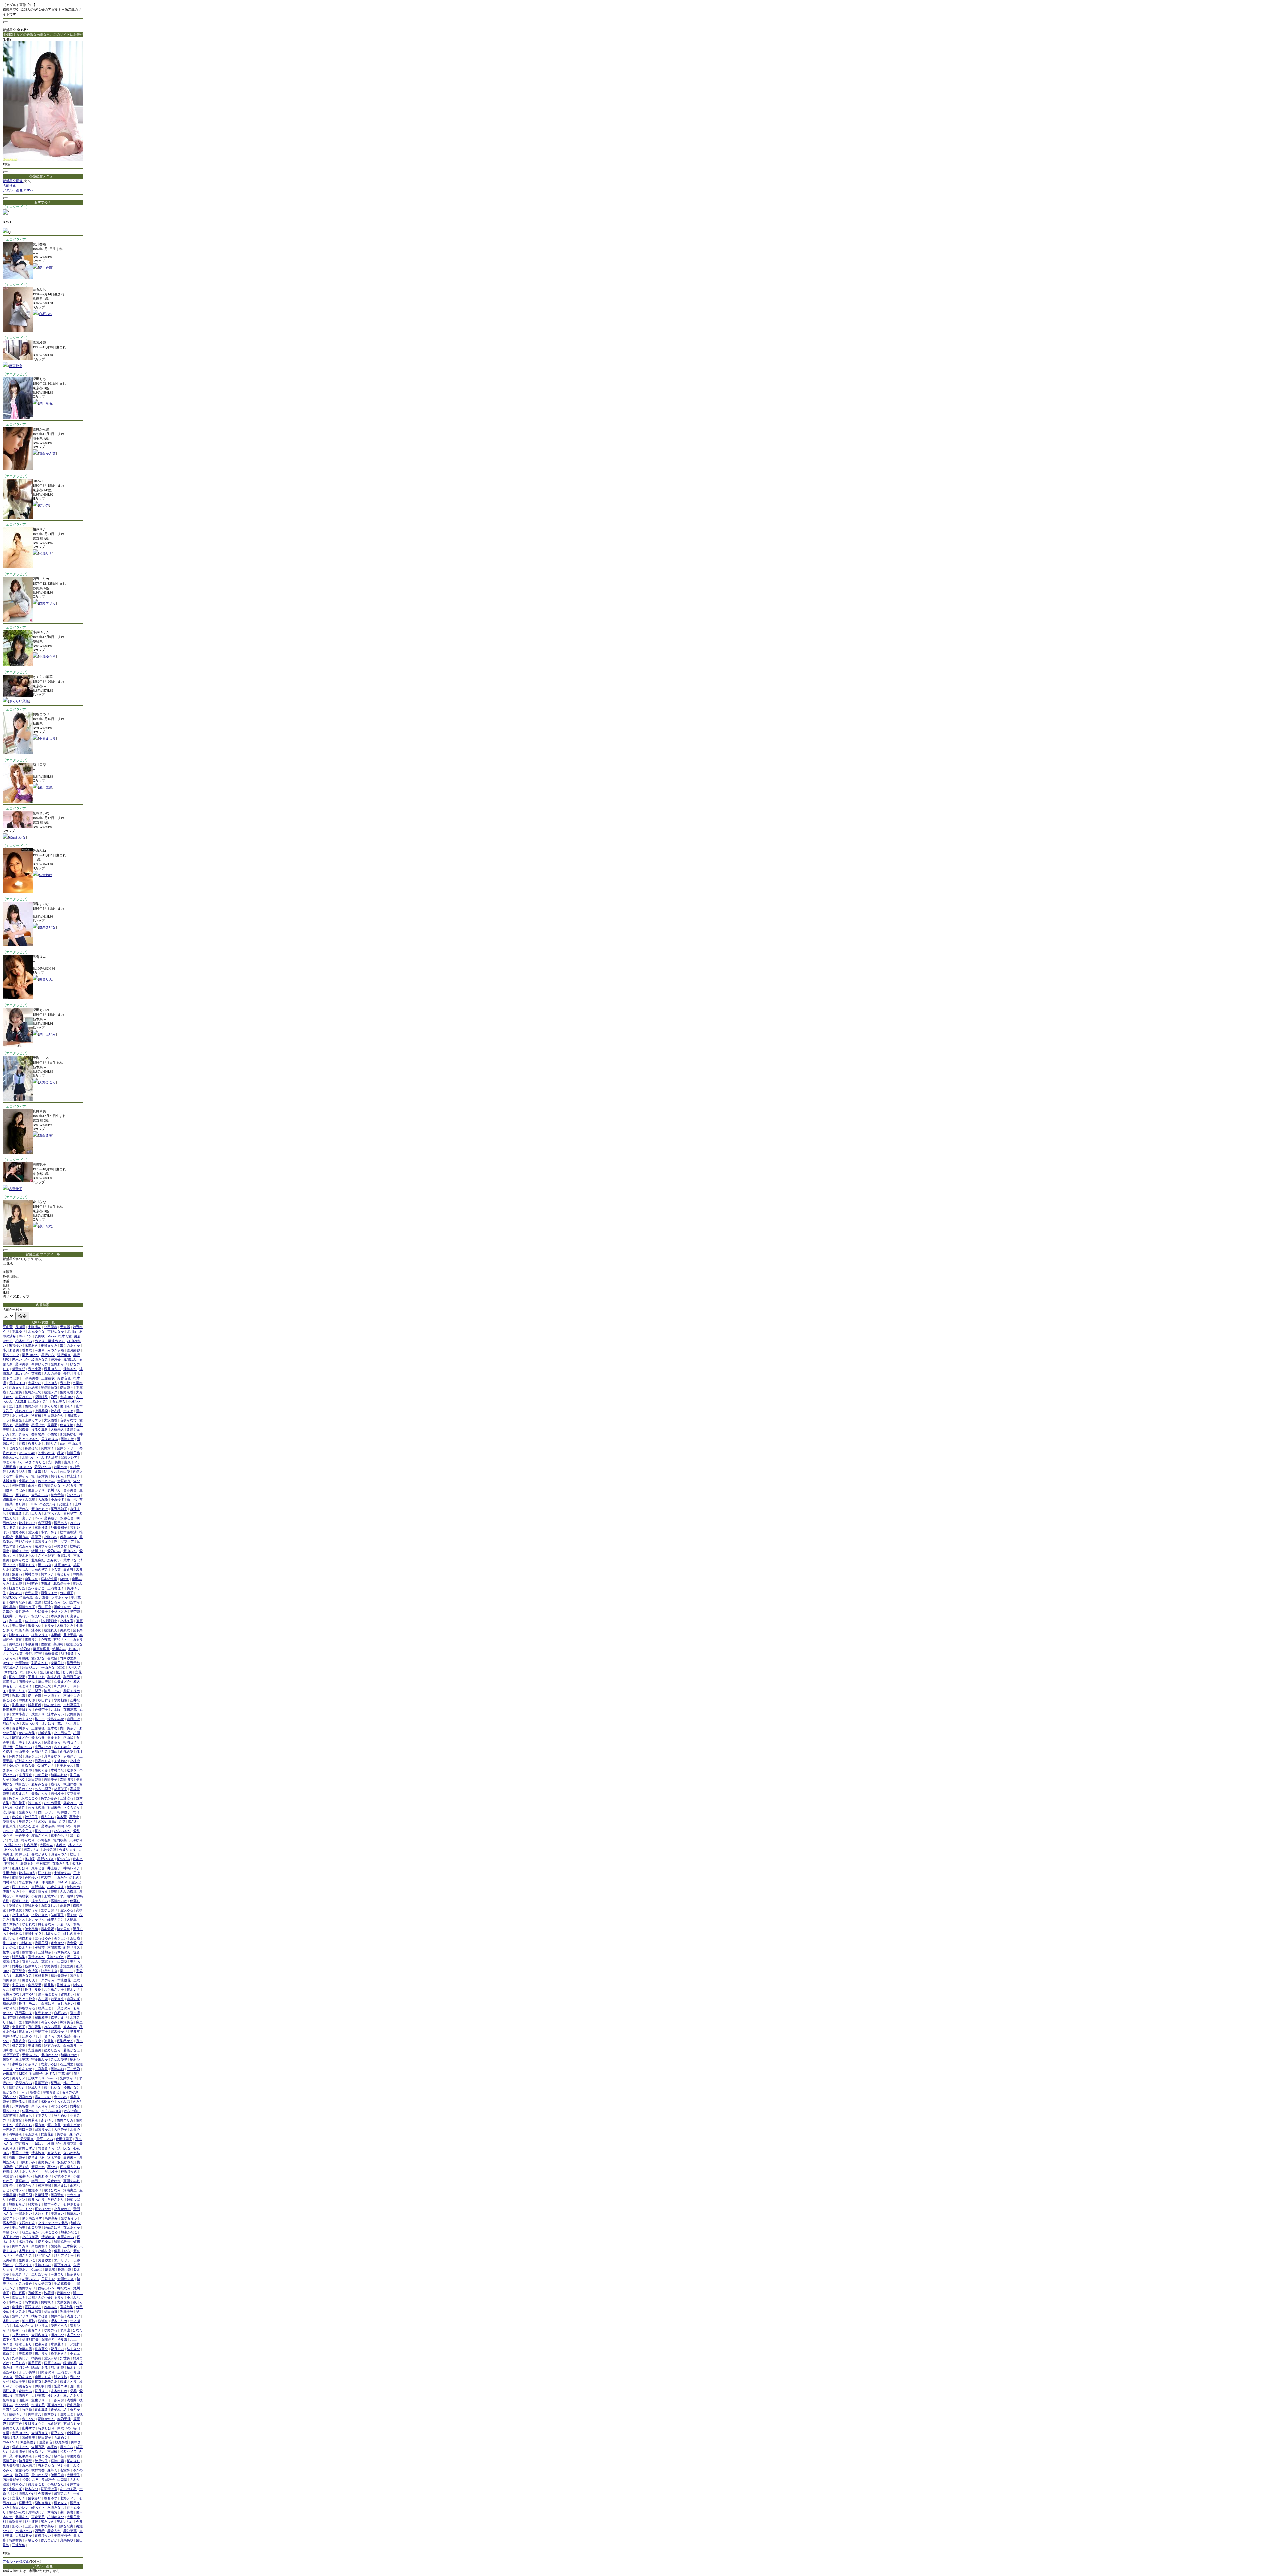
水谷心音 (67, 1518)
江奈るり (29, 2036)
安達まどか (72, 2125)
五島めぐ (61, 2438)
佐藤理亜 (41, 2195)
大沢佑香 (51, 1420)
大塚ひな (35, 1383)
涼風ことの (52, 1691)
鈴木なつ (31, 2489)
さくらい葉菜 (19, 701)
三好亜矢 (41, 1976)
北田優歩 (51, 1327)
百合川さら (20, 1728)
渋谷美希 (67, 1654)
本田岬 (56, 1635)
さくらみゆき (51, 2111)
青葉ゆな (63, 2293)
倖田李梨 (15, 1756)
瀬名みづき (59, 1854)
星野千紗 (73, 1663)
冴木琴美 (54, 2158)
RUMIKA (25, 1467)
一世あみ (9, 2130)
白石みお (46, 314)
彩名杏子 (11, 1649)
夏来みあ (51, 2382)
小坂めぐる (27, 1481)
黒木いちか (20, 1360)
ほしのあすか (70, 1346)
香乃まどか (49, 2540)
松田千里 (19, 2382)
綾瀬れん (51, 1630)
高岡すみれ (72, 2181)
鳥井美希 (51, 2218)
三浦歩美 (31, 2526)
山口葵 (62, 1962)
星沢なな (48, 1355)
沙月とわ (54, 2396)
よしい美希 (27, 2372)
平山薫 (8, 1327)
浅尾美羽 (41, 1943)
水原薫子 (57, 2344)
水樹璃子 (19, 2452)
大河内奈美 (40, 2335)
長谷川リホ (72, 1374)
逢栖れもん (59, 2410)
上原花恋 (41, 1411)
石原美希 (59, 1402)
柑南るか (19, 2484)
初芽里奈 (63, 1929)
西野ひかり (27, 2288)
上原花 (17, 1584)
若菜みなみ (24, 2083)
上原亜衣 (48, 1378)
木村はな (11, 1672)
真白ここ (9, 2354)
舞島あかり (43, 2013)
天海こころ (47, 1082)
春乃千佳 (64, 2419)
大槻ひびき (17, 1472)
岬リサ (8, 1747)
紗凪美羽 (25, 2195)
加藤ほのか (69, 2055)
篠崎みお (57, 2069)
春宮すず (73, 1999)
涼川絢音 (9, 1812)
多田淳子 (48, 2480)
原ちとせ (38, 1868)
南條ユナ (35, 2330)
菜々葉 (43, 1892)
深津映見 (41, 1397)
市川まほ (35, 1472)
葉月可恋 (35, 2363)
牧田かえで (43, 1686)
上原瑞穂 (38, 1728)
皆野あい (67, 1994)
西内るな (9, 2097)
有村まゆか (43, 2456)
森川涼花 (70, 1710)
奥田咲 (40, 1336)
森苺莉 (52, 2470)
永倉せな (57, 1943)
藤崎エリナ (20, 1551)
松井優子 (64, 1812)
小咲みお (51, 1537)
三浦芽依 (19, 2545)
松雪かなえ (27, 2186)
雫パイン (25, 1336)
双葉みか (25, 1546)
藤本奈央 (48, 1826)
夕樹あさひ (13, 1845)
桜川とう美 (64, 1672)
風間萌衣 (9, 2116)
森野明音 (67, 1780)
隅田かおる (40, 2368)
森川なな (46, 1226)
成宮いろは (49, 2064)
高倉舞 (68, 1570)
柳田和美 (41, 2018)
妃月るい (57, 2349)
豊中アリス (20, 2316)
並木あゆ (70, 2027)
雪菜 (19, 1640)
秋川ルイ (35, 1803)
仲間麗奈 (48, 1882)
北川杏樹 (22, 1537)
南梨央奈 (31, 1579)
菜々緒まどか (48, 1994)
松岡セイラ (72, 1742)
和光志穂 (54, 1677)
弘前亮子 (57, 1915)
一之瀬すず (52, 1696)
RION (23, 2074)
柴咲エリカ (72, 1691)
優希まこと (20, 1794)
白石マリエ (24, 2265)
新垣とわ (38, 2167)
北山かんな (50, 2055)
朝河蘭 (8, 1616)
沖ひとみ (73, 1495)
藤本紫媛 (47, 1929)
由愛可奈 (35, 1486)
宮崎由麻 (57, 2461)
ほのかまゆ (52, 1705)
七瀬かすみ (62, 1873)
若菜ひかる (43, 1467)
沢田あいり (30, 1724)
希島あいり (68, 1537)
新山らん (70, 1551)
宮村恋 (17, 2120)
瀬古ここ (67, 1971)
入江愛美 (15, 1392)
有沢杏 (46, 1878)
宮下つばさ (11, 1378)
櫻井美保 (31, 2022)
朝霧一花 (19, 2330)
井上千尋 (70, 1635)
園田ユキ (19, 2298)
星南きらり (27, 1812)
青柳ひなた (43, 2536)
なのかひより (29, 1826)
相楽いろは (40, 1616)
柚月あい (22, 1784)
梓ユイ (40, 1719)
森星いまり (59, 2018)
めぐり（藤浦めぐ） (50, 1341)
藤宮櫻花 (29, 1952)
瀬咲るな (19, 2102)
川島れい (22, 1616)
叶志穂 (56, 1411)
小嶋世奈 (45, 2251)
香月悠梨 (38, 1434)
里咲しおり (49, 1910)
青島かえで (57, 1822)
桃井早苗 (57, 2316)
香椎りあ (63, 1985)
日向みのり (46, 2372)
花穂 (54, 1892)
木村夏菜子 (72, 1705)
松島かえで (33, 1392)
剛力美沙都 (11, 2466)
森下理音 (45, 1523)
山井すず (29, 2428)
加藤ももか (17, 2204)
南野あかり (46, 2162)
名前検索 (9, 185)
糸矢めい (15, 1593)
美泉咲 (65, 1630)
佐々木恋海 (36, 1808)
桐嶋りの (64, 1826)
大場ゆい (67, 1397)
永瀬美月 (38, 2405)
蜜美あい (35, 1626)
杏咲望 (52, 1658)
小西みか (60, 1878)
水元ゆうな (36, 1332)
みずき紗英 (50, 1458)
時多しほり (46, 2428)
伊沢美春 (57, 2475)
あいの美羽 (68, 2489)
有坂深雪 (35, 2312)
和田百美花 (72, 1677)
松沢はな (22, 1509)
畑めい (17, 2526)
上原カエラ (33, 1420)
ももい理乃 (43, 1789)
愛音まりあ (36, 2158)
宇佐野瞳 (73, 2456)
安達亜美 (35, 2050)
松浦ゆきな (56, 2517)
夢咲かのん (46, 2419)
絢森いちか (32, 1850)
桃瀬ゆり (35, 2190)
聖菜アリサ (20, 2153)
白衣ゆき (48, 2004)
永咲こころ (30, 1798)
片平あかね (65, 1766)
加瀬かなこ (69, 2232)
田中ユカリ (20, 2246)
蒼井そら (22, 1476)
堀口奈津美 (40, 1476)
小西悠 (52, 1434)
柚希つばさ (40, 2316)
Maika (51, 1336)
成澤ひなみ (52, 2190)
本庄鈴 (52, 2447)
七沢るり (70, 1486)
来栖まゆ (61, 2186)
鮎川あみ (59, 1649)
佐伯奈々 (67, 1406)
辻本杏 (78, 1859)
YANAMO (10, 2442)
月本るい (29, 1994)
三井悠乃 (73, 2069)
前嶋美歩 (73, 1453)
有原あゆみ (66, 2237)
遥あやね (9, 2372)
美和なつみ (24, 1747)
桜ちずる (63, 1859)
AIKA (42, 1822)
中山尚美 (19, 2228)
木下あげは (11, 2237)
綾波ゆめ (73, 1887)
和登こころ (30, 2480)
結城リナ (35, 2088)
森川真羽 (38, 2447)
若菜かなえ (72, 2050)
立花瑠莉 (65, 2074)
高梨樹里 (15, 2522)
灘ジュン (61, 1938)
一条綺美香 (30, 1378)
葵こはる (9, 1700)
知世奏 (65, 2358)
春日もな (25, 1710)
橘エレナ (47, 1574)
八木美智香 (20, 2106)
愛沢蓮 (33, 1532)
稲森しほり (20, 1868)
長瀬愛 (20, 1327)
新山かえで (40, 1509)
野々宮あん (43, 2256)
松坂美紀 (22, 2167)
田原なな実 (65, 2526)
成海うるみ (40, 1901)
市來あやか (24, 2069)
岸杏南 (40, 2125)
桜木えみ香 (11, 1952)
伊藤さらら (52, 1742)
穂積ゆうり (17, 2414)
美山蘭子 (19, 1626)
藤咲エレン (11, 2218)
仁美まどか (62, 1682)
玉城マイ (51, 1896)
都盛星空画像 (13, 181)
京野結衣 (38, 1887)
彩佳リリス (72, 1948)
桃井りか (9, 1943)
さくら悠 (51, 1406)
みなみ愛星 (59, 2060)
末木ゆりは (59, 2391)
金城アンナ (46, 1766)
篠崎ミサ (67, 1439)
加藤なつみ (20, 1570)
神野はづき (11, 2172)
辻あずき (25, 1528)
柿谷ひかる (27, 2008)
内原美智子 (11, 2480)
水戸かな (73, 2335)
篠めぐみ (41, 1770)
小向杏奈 (44, 1840)
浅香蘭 (72, 2400)
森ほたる (25, 2391)
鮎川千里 (15, 2022)
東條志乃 (22, 2396)
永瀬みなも (56, 2508)
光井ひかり (68, 2078)
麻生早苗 (9, 1607)
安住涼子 (65, 1504)
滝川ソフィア (64, 1542)
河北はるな (59, 2106)
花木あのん (62, 1952)
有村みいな (46, 2466)
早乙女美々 (24, 1831)
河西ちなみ (11, 1724)
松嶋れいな (17, 837)
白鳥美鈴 (41, 1775)
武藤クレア (69, 1458)
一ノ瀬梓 (73, 2344)
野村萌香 (31, 1584)
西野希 (40, 2531)
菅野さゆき (24, 1542)
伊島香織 (26, 1598)
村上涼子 (73, 1476)
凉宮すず (48, 1962)
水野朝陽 (61, 1700)
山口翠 (62, 2480)
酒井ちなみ (17, 1602)
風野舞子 (47, 1448)
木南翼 (52, 2512)
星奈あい (22, 2270)
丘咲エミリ (36, 2078)
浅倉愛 (72, 1943)
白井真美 (42, 1598)
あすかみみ (49, 1798)
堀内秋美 (60, 1840)
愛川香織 (46, 267)
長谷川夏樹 (33, 1990)
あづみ (14, 1798)
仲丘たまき (49, 1971)
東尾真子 (19, 2027)
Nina (54, 1752)
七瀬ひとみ (24, 2531)
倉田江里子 (64, 2139)
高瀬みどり (56, 2405)
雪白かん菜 (47, 453)
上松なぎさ (40, 1915)
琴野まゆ (61, 1546)
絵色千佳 (57, 1495)
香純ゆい (31, 1878)
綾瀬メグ (51, 1392)
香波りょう (67, 1850)
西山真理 (19, 2293)
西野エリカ (47, 603)
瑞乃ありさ (24, 2377)
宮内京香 (15, 2424)
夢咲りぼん (33, 2307)
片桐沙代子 (36, 2512)
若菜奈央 (57, 1999)
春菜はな (31, 1448)
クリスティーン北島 (53, 2223)
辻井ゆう (48, 1724)
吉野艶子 (16, 1189)
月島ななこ (52, 1934)
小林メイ (19, 2190)
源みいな (57, 2335)
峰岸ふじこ (56, 1920)
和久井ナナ (62, 1686)
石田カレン (20, 2508)
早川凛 (14, 1840)
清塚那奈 (15, 2134)
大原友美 (63, 2302)
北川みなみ (24, 1976)
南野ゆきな (27, 1682)
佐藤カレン (30, 2111)
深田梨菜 (35, 1780)
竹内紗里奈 (68, 1658)
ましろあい (66, 2004)
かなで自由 (72, 2111)
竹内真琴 (30, 1845)
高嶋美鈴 (9, 2461)
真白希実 (46, 1135)
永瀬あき (31, 1346)
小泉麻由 (31, 1644)
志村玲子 (57, 1794)
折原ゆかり (62, 1565)
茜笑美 (56, 2246)
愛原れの (22, 2470)
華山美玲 (45, 1682)
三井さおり (72, 2396)
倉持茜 (33, 1971)
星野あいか (40, 2274)
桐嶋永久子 (27, 1607)
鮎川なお (51, 1472)
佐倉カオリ (36, 1490)
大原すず (41, 2214)
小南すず (15, 2489)
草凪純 (24, 1658)
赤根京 (17, 1817)
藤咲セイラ (33, 1934)
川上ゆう (51, 1383)
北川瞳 (72, 1332)
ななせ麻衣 (43, 2284)
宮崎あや (19, 1780)
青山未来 (9, 1826)
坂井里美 (73, 1957)
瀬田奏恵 (67, 2512)
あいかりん (36, 1920)
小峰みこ (15, 2302)
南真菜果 (35, 1985)
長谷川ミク (11, 1355)
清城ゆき (48, 2237)
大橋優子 (73, 2475)
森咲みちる (61, 1864)
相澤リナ (46, 553)
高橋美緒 (51, 1654)
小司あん (15, 1934)
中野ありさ (27, 1700)
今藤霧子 (45, 2494)
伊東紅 (46, 1584)
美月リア (19, 2078)
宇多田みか (40, 2060)
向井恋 (75, 2106)
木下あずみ (52, 1514)
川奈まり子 (24, 1686)
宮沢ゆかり (59, 2032)
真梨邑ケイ (65, 2041)
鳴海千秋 (67, 2312)
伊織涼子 (70, 1756)
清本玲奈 (38, 2153)
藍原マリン (33, 1966)
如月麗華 (25, 2461)
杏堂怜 (65, 2470)
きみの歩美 (52, 1374)
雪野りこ (31, 1640)
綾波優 (56, 1360)
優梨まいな (47, 927)
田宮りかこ (43, 2130)
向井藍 (17, 1966)
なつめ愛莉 (52, 1803)
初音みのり (46, 1453)
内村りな (9, 1882)
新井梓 (49, 1985)
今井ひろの (40, 1364)
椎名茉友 (19, 2046)
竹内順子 (67, 1593)
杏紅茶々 (22, 2144)
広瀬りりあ (20, 1901)
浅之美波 (61, 2377)
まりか (49, 1626)
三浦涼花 (67, 1798)
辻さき (72, 1770)
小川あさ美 (11, 1350)
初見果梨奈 (24, 2456)
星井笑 (75, 2032)
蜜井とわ (19, 1920)
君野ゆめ (19, 1532)
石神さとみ (72, 2204)
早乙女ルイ (48, 1504)
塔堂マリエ (40, 1635)
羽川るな (9, 2209)
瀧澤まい (57, 2214)
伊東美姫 (67, 1425)
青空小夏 (35, 1369)
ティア (68, 1411)
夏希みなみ (40, 1784)
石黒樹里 (67, 2064)
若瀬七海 (60, 1467)
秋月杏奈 (9, 2018)
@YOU (8, 1663)
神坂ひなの (69, 2172)
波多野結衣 (49, 1388)
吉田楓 (52, 2452)
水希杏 (61, 1845)
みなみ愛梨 (52, 2027)
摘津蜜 (33, 2102)
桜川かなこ (72, 2088)
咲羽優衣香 (49, 2489)
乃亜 (54, 1397)
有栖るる (31, 2540)
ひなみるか (62, 1831)
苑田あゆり (43, 2176)
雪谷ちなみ (30, 1962)
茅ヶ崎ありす (32, 2218)
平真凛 (65, 2330)
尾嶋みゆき (52, 2228)
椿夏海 (62, 2340)
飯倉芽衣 (35, 2382)
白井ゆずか (11, 2036)
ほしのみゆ (27, 1453)
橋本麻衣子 (52, 2204)
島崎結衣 (22, 1896)
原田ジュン (30, 1668)
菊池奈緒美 (43, 2503)
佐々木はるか (29, 1439)
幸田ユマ (38, 2181)
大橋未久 (57, 1430)
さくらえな (72, 1808)
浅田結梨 (19, 1957)
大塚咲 (43, 1500)
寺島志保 (31, 1593)
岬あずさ (38, 2508)
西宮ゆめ (25, 2097)
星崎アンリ (27, 1822)
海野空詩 (64, 2036)
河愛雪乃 (9, 2176)
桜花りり (73, 2461)
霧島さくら (40, 1836)
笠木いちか (65, 2522)
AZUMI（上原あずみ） (32, 1402)
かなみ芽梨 (27, 1733)
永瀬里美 (67, 1966)
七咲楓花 (35, 1327)
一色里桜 (22, 1836)
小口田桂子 (62, 1733)
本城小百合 (72, 1696)
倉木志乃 (29, 2466)
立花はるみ (43, 1938)
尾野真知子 (59, 1509)
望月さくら (24, 2125)
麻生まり (57, 2274)
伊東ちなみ (11, 1892)
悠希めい (54, 1560)
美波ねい (61, 1761)
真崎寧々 (35, 2293)
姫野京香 (67, 1392)
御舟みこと (36, 2484)
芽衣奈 (36, 1374)
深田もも (46, 403)
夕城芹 (40, 1948)
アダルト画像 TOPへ (18, 190)
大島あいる (40, 1495)
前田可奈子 (17, 2158)
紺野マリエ (40, 2326)
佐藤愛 (46, 1644)
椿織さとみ (24, 2256)
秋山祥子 (45, 1700)
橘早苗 (59, 2456)
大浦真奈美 (40, 2433)
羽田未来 (54, 1808)
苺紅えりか (17, 2088)
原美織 (72, 1915)
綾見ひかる (43, 1546)
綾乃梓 (25, 1649)
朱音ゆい (15, 1346)
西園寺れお (49, 1906)
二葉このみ (62, 2008)
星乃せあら (52, 2050)
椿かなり (28, 1840)
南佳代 (17, 2307)
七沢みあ (19, 2312)
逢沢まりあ (43, 2377)
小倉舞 (36, 1896)
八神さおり (56, 2200)
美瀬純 (58, 1644)
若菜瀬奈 (27, 2139)
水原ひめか (27, 2242)
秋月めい (61, 2116)
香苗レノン (17, 2200)
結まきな (73, 2349)
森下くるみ (11, 2340)
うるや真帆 (40, 1430)
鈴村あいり (27, 1523)
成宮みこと (62, 2494)
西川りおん (20, 1887)
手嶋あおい (24, 2214)
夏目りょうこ (35, 2424)
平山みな (48, 1668)
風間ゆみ (70, 1360)
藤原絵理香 (41, 1649)
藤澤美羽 (22, 1364)
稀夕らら (47, 1817)
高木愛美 (31, 2302)
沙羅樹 (49, 2293)
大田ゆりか (20, 2433)
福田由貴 (51, 2312)
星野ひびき (46, 1859)
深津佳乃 (48, 2340)
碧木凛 (75, 2013)
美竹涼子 (22, 1612)
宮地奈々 (9, 2186)
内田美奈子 (68, 1728)
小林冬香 (67, 1621)
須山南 (24, 2400)
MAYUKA (10, 1598)
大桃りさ (75, 1668)
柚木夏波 (29, 2321)
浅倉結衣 (54, 2424)
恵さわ (73, 1822)
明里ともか (30, 2232)
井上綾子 (54, 1868)
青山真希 (73, 2405)
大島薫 (72, 1920)
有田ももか (72, 2424)
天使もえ (35, 1742)
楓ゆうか (31, 1910)
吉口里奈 (25, 2130)
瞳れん (56, 1784)
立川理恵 (15, 1406)
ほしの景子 (72, 1934)
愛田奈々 (67, 1388)
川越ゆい (38, 2144)
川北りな (41, 2354)
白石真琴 (70, 2046)
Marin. (64, 1579)
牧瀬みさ (41, 2344)
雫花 (73, 2391)
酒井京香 (54, 2125)
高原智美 (15, 2540)
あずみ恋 (63, 2102)
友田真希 (15, 1514)
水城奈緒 (9, 1481)
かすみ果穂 (27, 1500)
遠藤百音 (46, 2442)
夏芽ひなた (43, 2209)
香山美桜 (22, 1752)
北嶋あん (22, 2517)
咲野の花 (51, 2330)
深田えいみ (47, 1034)
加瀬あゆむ (68, 1434)
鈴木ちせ (25, 1948)
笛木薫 (62, 1817)
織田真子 (9, 1500)
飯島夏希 (35, 1705)
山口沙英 (35, 2228)
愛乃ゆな (45, 2242)
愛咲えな (15, 1906)
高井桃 (72, 1500)
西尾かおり (33, 1406)
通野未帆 (25, 2018)
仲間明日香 (43, 2386)
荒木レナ (73, 1990)
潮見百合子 (11, 2055)
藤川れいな (52, 2088)
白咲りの (64, 2428)
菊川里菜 (46, 787)
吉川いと (9, 1938)
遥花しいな (43, 2097)
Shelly (23, 2092)
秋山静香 (70, 1784)
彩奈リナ (31, 2064)
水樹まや (47, 2102)
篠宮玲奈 (16, 366)
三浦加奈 (45, 1952)
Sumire (52, 2078)
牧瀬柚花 (70, 2363)
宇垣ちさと (51, 2092)
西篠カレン (46, 2288)
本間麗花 (54, 1948)
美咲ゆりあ (27, 2223)
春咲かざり (40, 1854)
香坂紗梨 (67, 2307)
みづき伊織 (56, 1350)
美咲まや (48, 2279)
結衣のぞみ (52, 2046)
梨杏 (6, 1696)
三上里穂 (22, 2060)
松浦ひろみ (52, 1602)
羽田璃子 (36, 2074)
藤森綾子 (51, 1518)
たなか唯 (22, 2405)
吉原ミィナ (72, 1462)
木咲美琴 (47, 2526)
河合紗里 (45, 2260)
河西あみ (25, 1938)
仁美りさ (19, 2363)
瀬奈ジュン (33, 1756)
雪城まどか (20, 2447)
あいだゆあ (20, 1416)
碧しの (74, 1878)
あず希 (50, 2074)
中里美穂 (19, 1985)
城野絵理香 (62, 2242)
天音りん (64, 1924)
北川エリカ (33, 1514)
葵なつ (52, 2167)
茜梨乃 (8, 2060)
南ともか (63, 1574)
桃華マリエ (17, 1691)
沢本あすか (60, 1598)
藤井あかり (36, 2200)
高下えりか (40, 2106)
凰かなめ (9, 2092)
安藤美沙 (57, 1663)
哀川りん (54, 1490)
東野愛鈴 (15, 1579)
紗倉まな (15, 1388)
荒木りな (70, 1560)
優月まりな (56, 2298)
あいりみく (30, 2172)
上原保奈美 (20, 1430)
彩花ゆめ (19, 1705)
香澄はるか (36, 1957)
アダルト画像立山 (16, 2562)
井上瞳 (56, 1710)
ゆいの (44, 505)
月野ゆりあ (11, 2279)
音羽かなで (68, 1420)
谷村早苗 (70, 1514)
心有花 (46, 1640)
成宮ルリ (38, 1714)
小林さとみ (59, 1612)
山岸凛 (20, 2050)
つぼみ (20, 1490)
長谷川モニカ (29, 2004)
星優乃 (36, 1537)
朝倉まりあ (17, 1588)
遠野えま (67, 2414)
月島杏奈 (19, 2041)
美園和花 (25, 2354)
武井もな (25, 2209)
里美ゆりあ (50, 1439)
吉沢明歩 (9, 1467)
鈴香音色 (64, 1378)
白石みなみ (46, 1924)
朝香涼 (35, 2092)
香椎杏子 (41, 1710)
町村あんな (24, 1761)
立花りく (19, 2498)
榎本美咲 (45, 2186)
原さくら (67, 2447)
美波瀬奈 (35, 2046)
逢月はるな (24, 1789)
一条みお (57, 2400)
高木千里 (9, 2223)
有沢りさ (60, 1640)
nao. (63, 1444)
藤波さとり (68, 2382)
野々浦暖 (31, 2522)
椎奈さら (73, 2274)
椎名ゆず (51, 2498)
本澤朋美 (57, 1616)
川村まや (31, 1574)
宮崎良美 (29, 2438)
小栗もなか (24, 2386)
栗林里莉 (15, 1644)
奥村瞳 (30, 1859)
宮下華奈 (19, 1971)
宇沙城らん (11, 1668)
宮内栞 (75, 1976)
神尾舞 (49, 2041)
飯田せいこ (27, 2260)
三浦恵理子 (56, 1588)
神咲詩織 (19, 1486)
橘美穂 (36, 2358)
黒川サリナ (62, 2260)
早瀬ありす (27, 1565)
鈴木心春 (38, 1738)
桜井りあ (35, 1444)
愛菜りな (9, 1822)
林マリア (75, 1845)
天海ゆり (76, 1840)
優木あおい (27, 1556)
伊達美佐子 (28, 2442)
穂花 (61, 1453)
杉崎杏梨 (45, 1733)
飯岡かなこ (20, 1560)
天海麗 (65, 1327)
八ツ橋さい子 (54, 1990)
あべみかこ (36, 1588)
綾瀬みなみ (40, 1360)
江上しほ (45, 1873)
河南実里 (70, 2190)
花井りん (64, 1724)
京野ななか (56, 1332)
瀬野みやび (27, 2494)
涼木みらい (56, 1714)
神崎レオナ (72, 1868)
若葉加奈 (31, 2134)
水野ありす (27, 2251)
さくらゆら (62, 1747)
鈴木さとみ (46, 1481)
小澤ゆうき (47, 656)
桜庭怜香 (62, 2442)
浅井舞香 (15, 1621)
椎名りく (15, 1859)
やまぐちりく (13, 1462)
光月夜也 (25, 1775)
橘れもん (57, 1476)
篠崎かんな (17, 2512)
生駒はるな (43, 2265)
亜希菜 (56, 1570)
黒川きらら (20, 1434)
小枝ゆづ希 (62, 2176)
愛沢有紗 (51, 2358)
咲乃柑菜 (22, 2475)
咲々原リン (36, 2452)
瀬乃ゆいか (30, 1355)
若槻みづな (11, 1994)
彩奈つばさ (56, 1957)
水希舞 (17, 1929)
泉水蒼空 (41, 2349)
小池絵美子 (40, 1612)
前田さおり (11, 1980)
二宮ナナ (25, 1518)
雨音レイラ (49, 1593)
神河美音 (67, 2022)
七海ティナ (68, 2498)
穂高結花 (9, 2004)
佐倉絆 (20, 1808)
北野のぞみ (43, 1747)
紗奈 (22, 1444)
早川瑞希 (67, 1896)
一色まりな (24, 1719)
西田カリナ (46, 1812)
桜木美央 (35, 2041)
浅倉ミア (73, 2316)
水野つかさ (30, 1458)
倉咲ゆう (64, 1481)
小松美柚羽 (30, 2237)
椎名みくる (24, 1411)
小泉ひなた (56, 2484)
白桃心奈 (25, 1943)
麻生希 (40, 1350)
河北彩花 (57, 2368)
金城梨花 (73, 2433)
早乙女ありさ (29, 1882)
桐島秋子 (47, 2302)
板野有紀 (19, 1369)
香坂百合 (41, 2083)
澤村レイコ (17, 1383)
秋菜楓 (36, 1416)
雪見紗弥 (73, 1350)
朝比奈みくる (19, 1635)
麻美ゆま (22, 1495)
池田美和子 (59, 1528)
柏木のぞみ (24, 1341)
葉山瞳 (75, 1938)
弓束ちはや (11, 2410)
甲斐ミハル (11, 2232)
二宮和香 (41, 2069)
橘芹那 (17, 1990)
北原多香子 (62, 1584)
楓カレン (61, 2503)
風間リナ (9, 2349)
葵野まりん (11, 2428)
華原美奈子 (59, 1976)
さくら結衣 (46, 1556)
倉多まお (54, 1738)
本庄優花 (64, 1980)
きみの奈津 (68, 1892)
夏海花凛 (70, 2144)
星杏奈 (75, 1612)
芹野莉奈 (31, 2120)
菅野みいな (52, 1486)
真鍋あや (67, 2540)
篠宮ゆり (64, 1556)
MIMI (61, 1668)
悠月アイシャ (64, 2256)
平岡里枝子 (62, 2536)
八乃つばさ (20, 2335)
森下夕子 (76, 2134)
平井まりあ (36, 1677)
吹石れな (29, 1924)
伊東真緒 (31, 1929)
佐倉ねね (46, 875)
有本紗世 (11, 1864)
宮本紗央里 (49, 1579)
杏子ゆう (47, 2120)
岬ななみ (64, 2288)
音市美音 (70, 1490)
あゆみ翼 (50, 1850)
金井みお (11, 2139)
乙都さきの (36, 2298)
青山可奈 (45, 1607)
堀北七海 (19, 1696)
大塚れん (46, 1845)
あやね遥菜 (13, 1850)
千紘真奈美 (62, 2284)
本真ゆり (19, 1332)
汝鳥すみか (56, 1719)
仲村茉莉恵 (49, 1621)
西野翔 (20, 1504)
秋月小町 (64, 2466)
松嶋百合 (9, 2400)
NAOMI (63, 1882)
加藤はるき (11, 2438)
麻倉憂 (17, 1420)
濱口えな (64, 2148)
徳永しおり (24, 2344)
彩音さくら (46, 2148)
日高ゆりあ (43, 1761)
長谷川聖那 (17, 1677)
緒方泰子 (35, 2204)
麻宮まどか (20, 1738)
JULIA (32, 1504)
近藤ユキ (61, 2386)
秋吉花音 (47, 2134)
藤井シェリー (67, 1448)
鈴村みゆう (27, 1873)
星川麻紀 (46, 1672)
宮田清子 (25, 2503)
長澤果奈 (64, 2270)
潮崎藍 (17, 2064)
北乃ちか (22, 1374)
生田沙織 (9, 1873)
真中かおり (59, 1836)
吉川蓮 (43, 1999)
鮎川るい (31, 1621)
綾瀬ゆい (25, 2176)
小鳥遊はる (62, 2209)
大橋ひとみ (65, 1626)
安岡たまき (66, 2279)
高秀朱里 (70, 2158)
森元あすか (72, 2228)
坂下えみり (62, 2265)
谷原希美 (28, 1766)
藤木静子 (51, 2414)
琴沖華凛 (70, 2531)
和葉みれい (59, 1775)
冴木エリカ (59, 2321)
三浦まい (64, 2372)
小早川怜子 (49, 1532)
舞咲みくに (24, 1397)
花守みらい (30, 2279)
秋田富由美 (24, 2013)
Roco (38, 1518)
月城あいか (20, 2326)
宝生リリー (40, 2400)
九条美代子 (20, 2358)
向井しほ (22, 1854)
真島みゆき (52, 1756)
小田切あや (24, 1770)
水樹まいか (11, 2321)
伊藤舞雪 (25, 2349)
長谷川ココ (43, 1831)
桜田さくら (29, 1672)
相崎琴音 (22, 1425)
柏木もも (73, 2368)
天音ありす (30, 2055)
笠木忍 (52, 1728)
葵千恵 (74, 1817)
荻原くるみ (52, 2363)
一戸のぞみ (46, 1980)
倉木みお (61, 2097)
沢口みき (45, 1565)
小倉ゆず (58, 1500)
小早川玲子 (50, 2172)
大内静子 (61, 2130)
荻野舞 (56, 2083)
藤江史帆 (9, 2391)
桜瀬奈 (43, 2321)
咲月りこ (41, 2391)
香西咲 (27, 1350)
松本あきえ (59, 2354)
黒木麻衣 (70, 2246)
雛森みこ (70, 1803)
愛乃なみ (54, 1551)
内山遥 (68, 1738)
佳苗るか (70, 1369)
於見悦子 (41, 2461)
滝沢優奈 (64, 1355)
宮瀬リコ (9, 1682)
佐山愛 (65, 1472)
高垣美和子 (40, 2246)
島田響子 (45, 2438)
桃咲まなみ (49, 1346)
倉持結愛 (66, 1752)
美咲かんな (40, 1794)
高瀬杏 (65, 1906)
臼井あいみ (27, 2162)
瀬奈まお (27, 1864)
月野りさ (51, 1444)
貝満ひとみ (40, 1752)
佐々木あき (11, 1924)
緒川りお (38, 1551)
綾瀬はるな (74, 1644)
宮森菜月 (38, 2517)
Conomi (37, 2270)
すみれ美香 (24, 2284)
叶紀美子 (31, 1817)
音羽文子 (22, 2368)
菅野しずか (27, 2148)
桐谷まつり (47, 738)
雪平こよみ (45, 2139)
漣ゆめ (36, 1630)
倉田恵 (75, 2386)
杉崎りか (54, 2144)
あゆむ (73, 1649)
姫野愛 (17, 1878)
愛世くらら (59, 2326)
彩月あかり (40, 1663)
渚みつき (47, 2522)
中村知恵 (43, 1864)
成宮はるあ (11, 1962)
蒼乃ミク (57, 2433)
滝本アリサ (43, 2116)
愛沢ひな (38, 1658)
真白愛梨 (35, 2027)
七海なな (15, 1448)
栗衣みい (35, 2498)
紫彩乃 (17, 1574)
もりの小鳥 (70, 2092)
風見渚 (50, 2270)
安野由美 (73, 1714)
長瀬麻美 (9, 1710)
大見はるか (24, 2536)
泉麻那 (52, 1425)
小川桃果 (29, 1892)
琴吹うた (54, 2531)
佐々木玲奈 (27, 1999)
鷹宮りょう (43, 1542)
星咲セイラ (69, 2218)
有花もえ (54, 2153)
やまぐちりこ (35, 1462)
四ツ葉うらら (70, 2167)
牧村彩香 (38, 2470)
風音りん (46, 979)
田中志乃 (35, 2414)
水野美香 (51, 1966)
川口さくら (46, 2036)
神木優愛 (15, 1910)
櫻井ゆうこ (52, 1369)
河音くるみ (49, 2022)
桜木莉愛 (65, 1336)
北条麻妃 (38, 1560)
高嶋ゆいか (59, 1901)
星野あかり (59, 1364)
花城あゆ (31, 1906)
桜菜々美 (22, 1630)
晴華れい (73, 2214)
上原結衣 (31, 1388)
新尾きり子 (20, 2274)
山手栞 (8, 1719)
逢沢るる (67, 1910)
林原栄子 (61, 1789)
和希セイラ (68, 2452)
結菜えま (45, 2008)
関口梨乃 (35, 1691)
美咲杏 (62, 2134)
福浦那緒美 (30, 2340)
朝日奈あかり (54, 1416)
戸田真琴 (9, 2074)
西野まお (25, 2116)
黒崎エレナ (62, 1607)
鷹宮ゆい (22, 2181)
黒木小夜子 (20, 1714)
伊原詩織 (22, 1663)
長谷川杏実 (34, 1654)
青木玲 (65, 1383)
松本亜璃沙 (68, 1532)
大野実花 (38, 2396)
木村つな (57, 1770)
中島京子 (41, 2032)
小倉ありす (56, 1887)
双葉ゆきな (66, 2162)
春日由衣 (73, 1719)
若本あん (51, 2307)
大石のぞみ (40, 1570)
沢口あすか (72, 1602)
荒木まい (25, 2032)
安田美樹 (55, 1462)
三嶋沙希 (41, 1528)
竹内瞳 (27, 2410)
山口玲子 (19, 1742)
